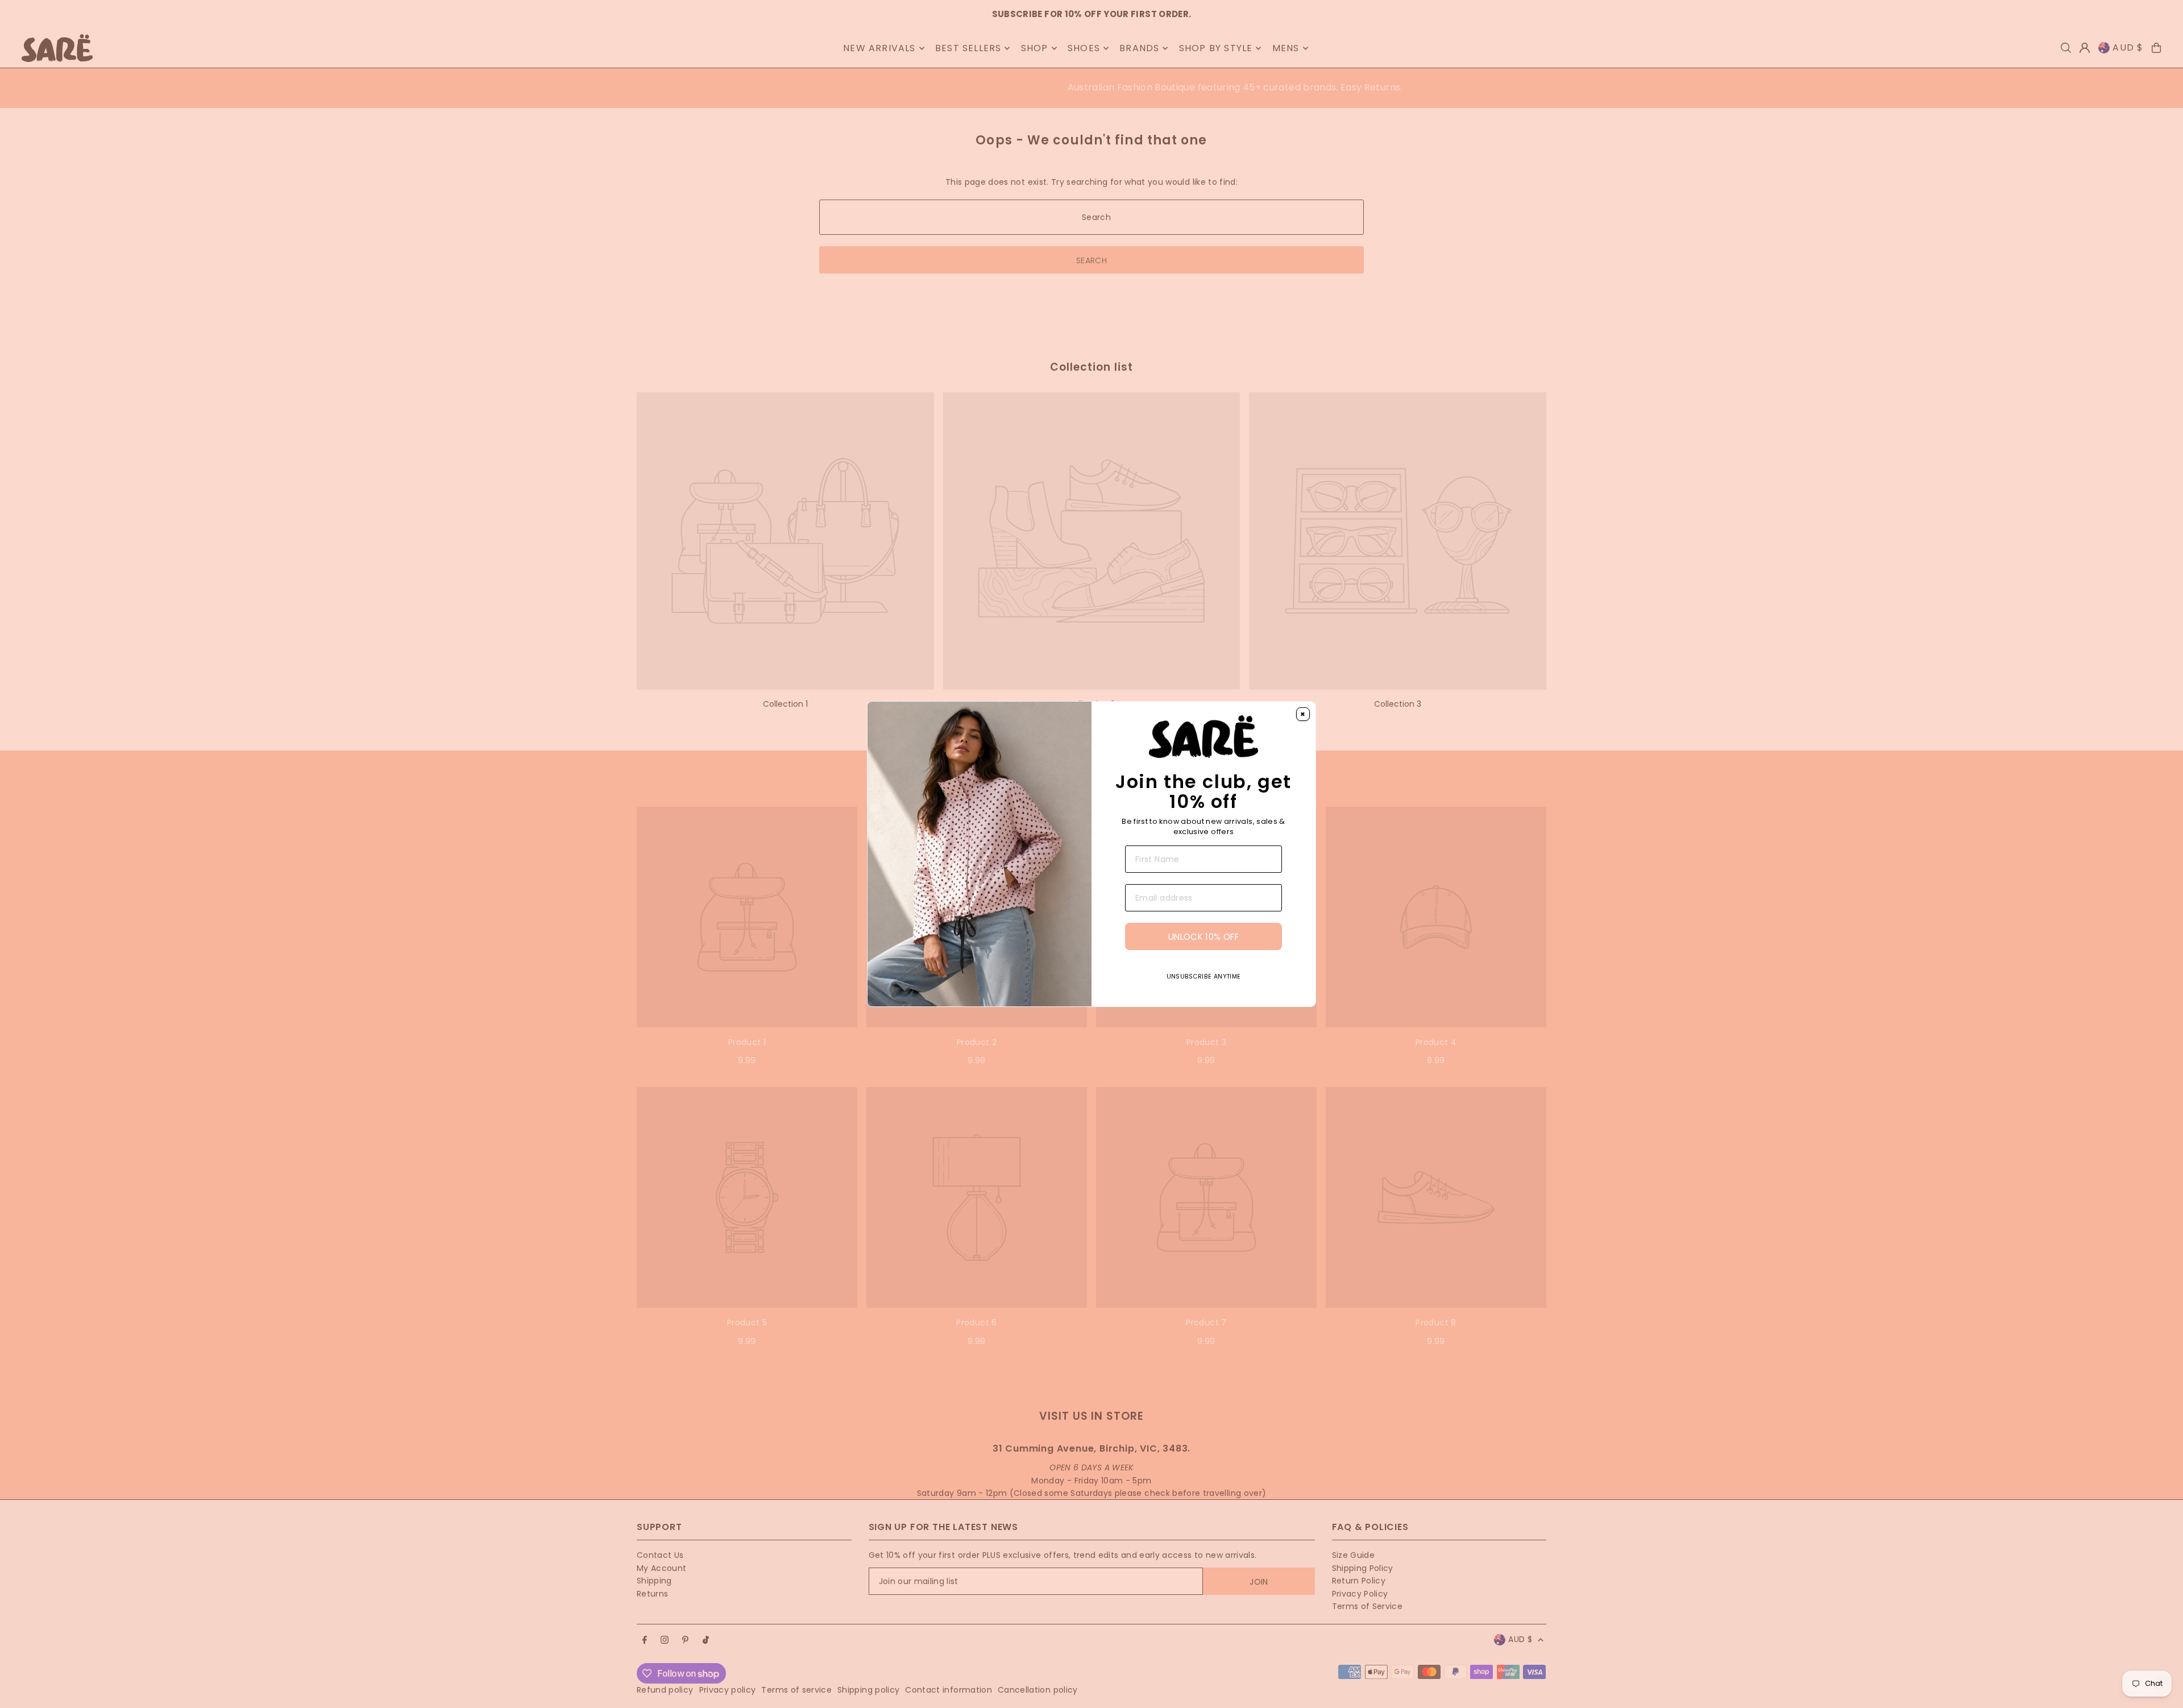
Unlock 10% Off (1203, 937)
